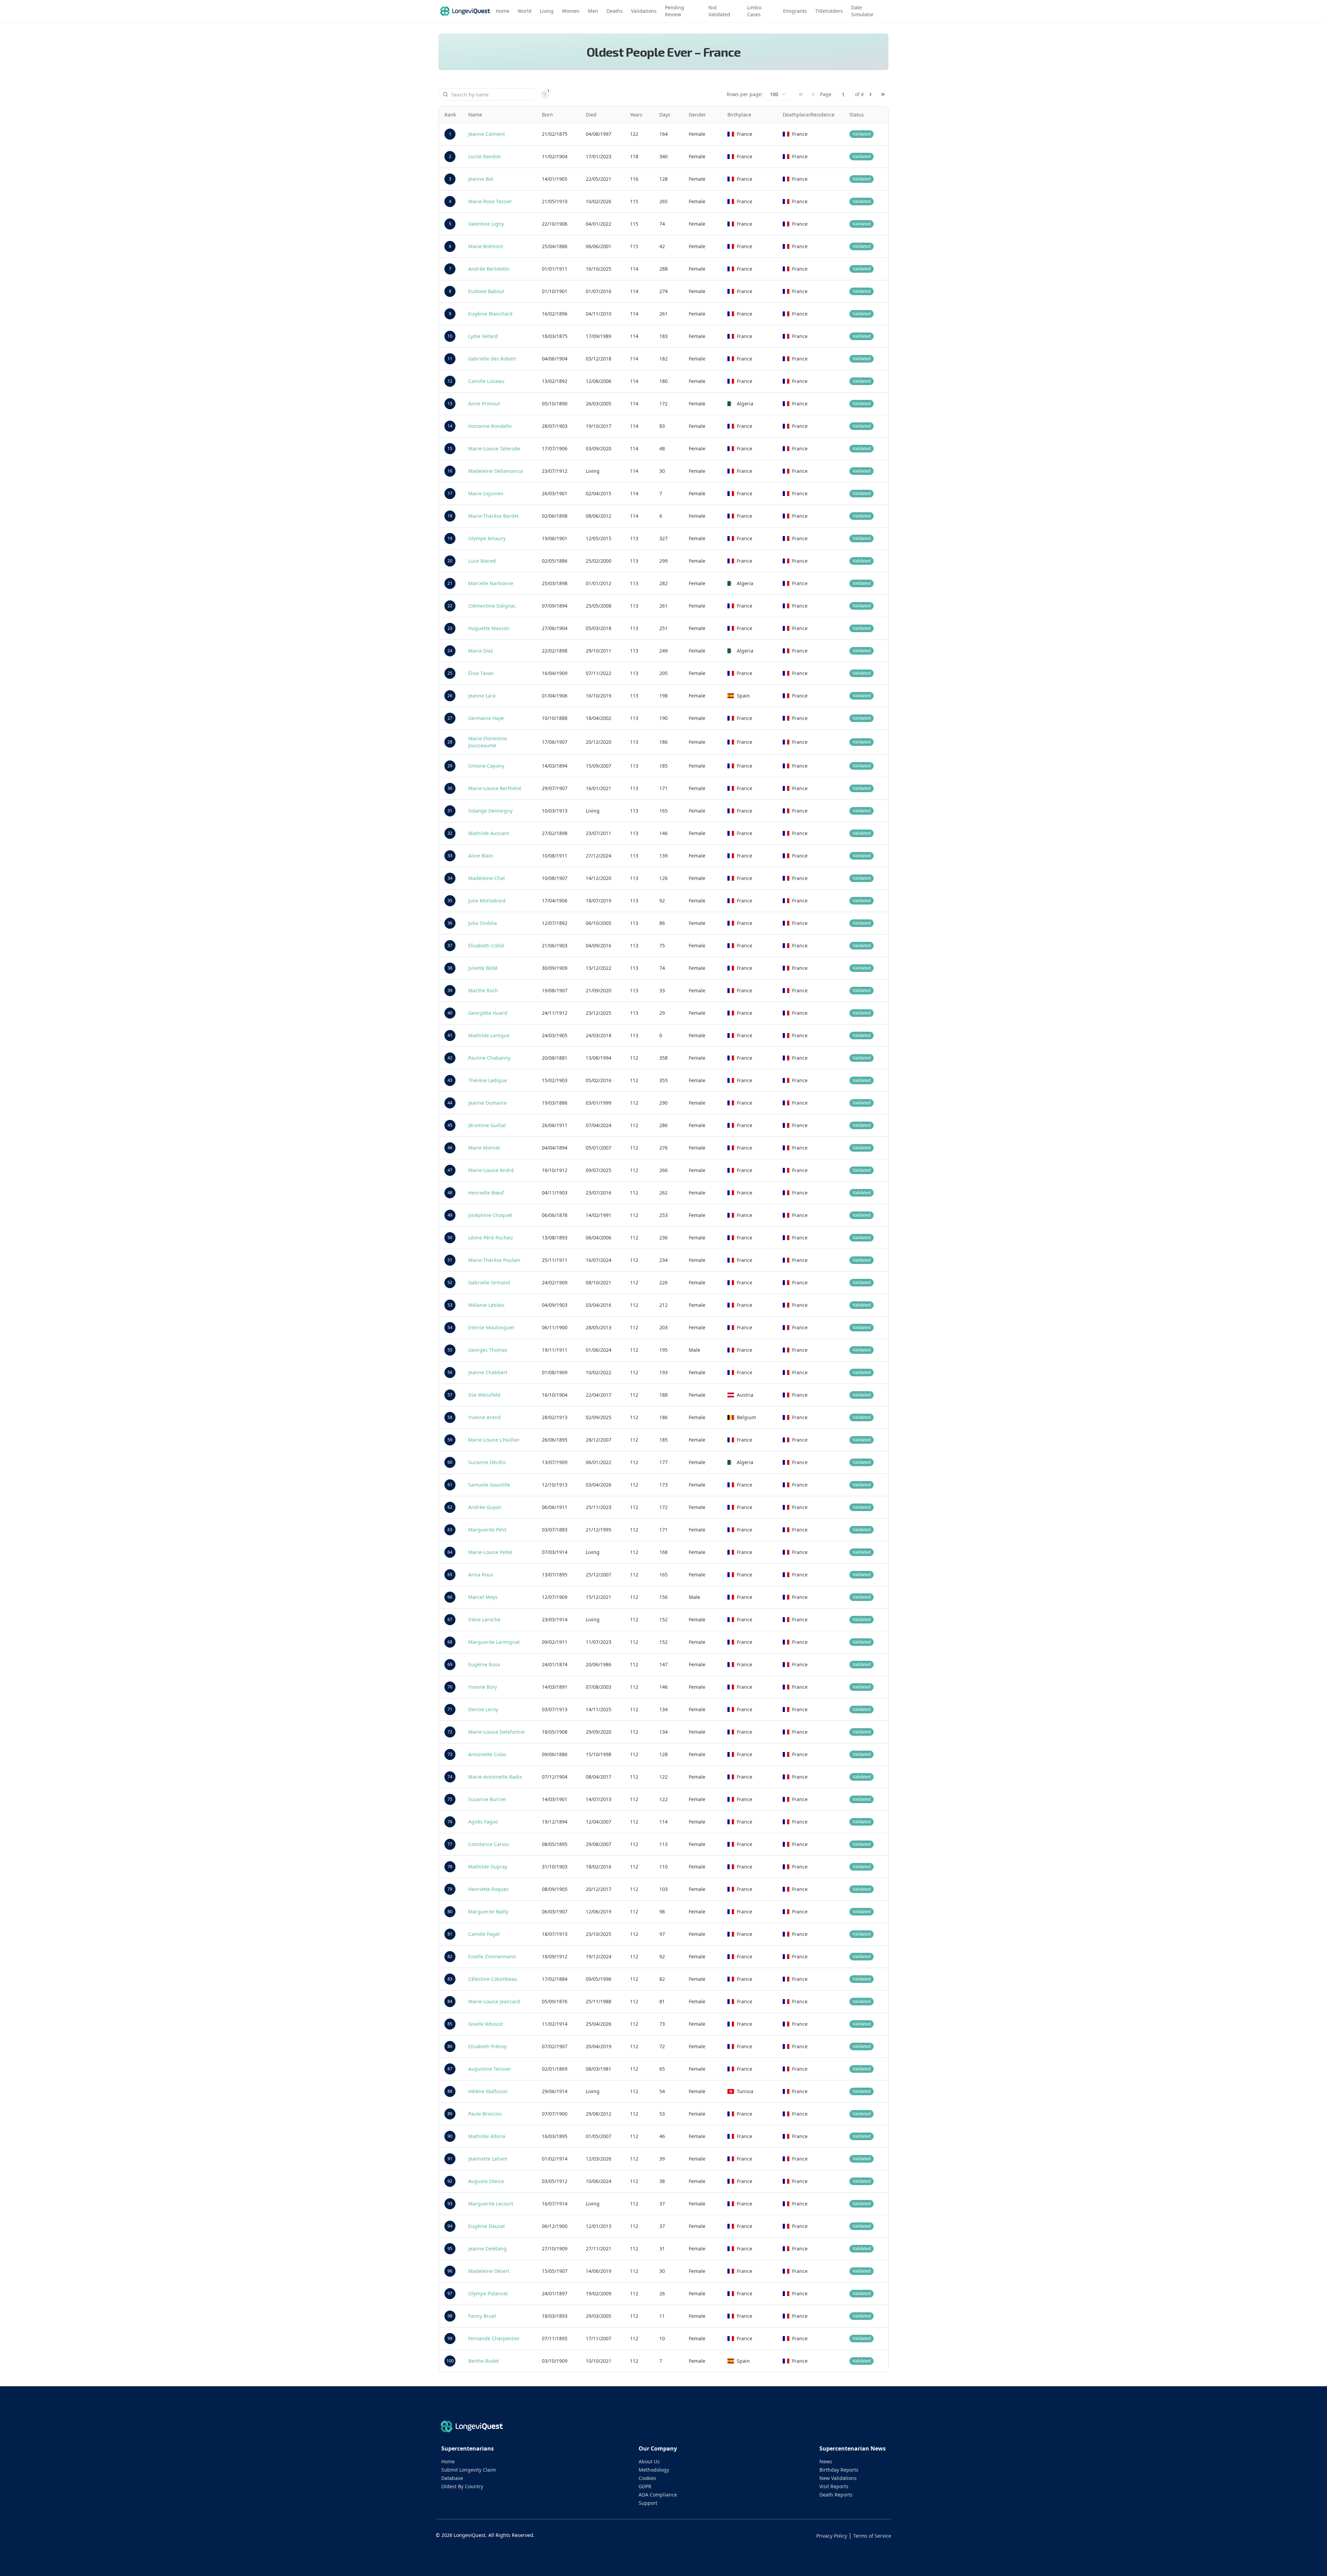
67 (450, 1619)
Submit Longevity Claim (469, 2470)
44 (450, 1103)
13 (450, 404)
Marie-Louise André (491, 1170)
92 (450, 2181)
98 (450, 2316)
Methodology (654, 2470)
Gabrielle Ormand (489, 1282)
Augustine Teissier (490, 2069)
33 (450, 856)
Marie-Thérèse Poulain (494, 1260)
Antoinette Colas (487, 1754)
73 (450, 1754)
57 (450, 1395)
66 (450, 1597)
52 (450, 1282)
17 (450, 493)
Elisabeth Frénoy (487, 2046)
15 (450, 448)
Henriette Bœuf (486, 1193)
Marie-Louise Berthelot (495, 788)
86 (450, 2046)
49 (450, 1215)
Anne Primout (484, 404)
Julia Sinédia (483, 923)
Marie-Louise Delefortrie (496, 1732)
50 (450, 1238)
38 (450, 968)
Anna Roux (481, 1575)
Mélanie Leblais (486, 1305)
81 (450, 1934)
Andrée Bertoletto (489, 269)
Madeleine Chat (487, 878)
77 (450, 1844)
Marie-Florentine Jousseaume (488, 742)
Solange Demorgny (490, 811)
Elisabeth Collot (486, 945)
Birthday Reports (839, 2470)
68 (450, 1642)
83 (450, 1979)
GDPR (645, 2486)
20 (450, 561)
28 (450, 742)
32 (450, 833)
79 (450, 1889)
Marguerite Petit (487, 1530)
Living (547, 11)
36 (450, 923)
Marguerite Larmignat (494, 1642)
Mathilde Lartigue (489, 1035)
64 (450, 1552)
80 (450, 1912)
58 (450, 1417)
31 (450, 811)
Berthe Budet (484, 2361)
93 (450, 2204)
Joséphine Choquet (490, 1215)
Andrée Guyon (485, 1507)
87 (450, 2069)
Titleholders (829, 11)
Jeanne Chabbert (488, 1372)
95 (450, 2249)
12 (450, 381)
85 (450, 2024)
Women (571, 11)
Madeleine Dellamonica (496, 471)
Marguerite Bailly (488, 1912)
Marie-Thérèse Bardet (493, 516)
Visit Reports (834, 2486)
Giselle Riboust (486, 2024)
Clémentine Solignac (492, 606)
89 (450, 2114)
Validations (644, 11)
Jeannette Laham (488, 2159)
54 (450, 1327)
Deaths (615, 11)
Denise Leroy (483, 1709)
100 (450, 2361)
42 (450, 1058)
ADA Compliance (658, 2495)
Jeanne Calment (487, 134)
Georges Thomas (488, 1350)
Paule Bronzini (485, 2114)
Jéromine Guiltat (487, 1125)
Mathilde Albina (487, 2136)
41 (450, 1035)
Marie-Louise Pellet (490, 1552)
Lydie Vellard (483, 336)
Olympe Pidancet (488, 2293)
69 (450, 1664)
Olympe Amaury (487, 538)
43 (450, 1080)
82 (450, 1956)
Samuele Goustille (489, 1485)
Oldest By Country (462, 2486)
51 (450, 1260)
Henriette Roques (488, 1889)
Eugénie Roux (484, 1664)
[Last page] (883, 94)
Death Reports (836, 2495)
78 (450, 1867)
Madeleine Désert (489, 2271)
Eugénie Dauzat (487, 2226)
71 (450, 1709)
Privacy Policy (832, 2536)
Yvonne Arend (484, 1417)
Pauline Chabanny (489, 1058)
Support (648, 2503)
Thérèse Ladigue (488, 1080)
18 (450, 516)
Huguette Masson (489, 628)
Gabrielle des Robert (492, 359)
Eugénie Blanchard (490, 314)
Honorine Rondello (490, 426)
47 (450, 1170)
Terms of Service (872, 2536)
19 (450, 538)
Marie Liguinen (486, 493)
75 (450, 1799)
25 (450, 673)
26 (450, 696)
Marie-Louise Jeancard (494, 2001)
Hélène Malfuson (488, 2091)
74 (450, 1777)
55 (450, 1350)
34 (450, 878)
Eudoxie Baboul (486, 291)
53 (450, 1305)
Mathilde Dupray (488, 1867)
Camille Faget (484, 1934)
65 (450, 1575)
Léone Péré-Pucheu (491, 1238)
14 (450, 426)
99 (450, 2338)
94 (450, 2226)
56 (450, 1372)
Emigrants (795, 11)
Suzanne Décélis (487, 1462)
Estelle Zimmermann (492, 1956)
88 (450, 2091)
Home (503, 11)
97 (450, 2293)
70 (450, 1687)
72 (450, 1732)
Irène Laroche (484, 1619)
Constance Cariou (489, 1844)
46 (450, 1148)
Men (593, 11)
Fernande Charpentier (494, 2338)
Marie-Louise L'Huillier (494, 1440)
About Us (649, 2461)
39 (450, 990)
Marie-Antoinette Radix (495, 1777)
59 (450, 1440)
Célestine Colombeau (493, 1979)
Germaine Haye (486, 718)
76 (450, 1822)
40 (450, 1013)
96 (450, 2271)
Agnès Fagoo (483, 1822)
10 (450, 336)
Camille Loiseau (486, 381)
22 (450, 606)
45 (450, 1125)
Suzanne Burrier (487, 1799)
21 (450, 583)
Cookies (647, 2478)
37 (450, 945)
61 (450, 1485)
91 (450, 2159)
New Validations (838, 2478)
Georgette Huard (488, 1013)
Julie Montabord (487, 901)
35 (450, 901)
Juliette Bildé (483, 968)
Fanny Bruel (482, 2316)
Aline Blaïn (481, 856)
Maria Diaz (481, 651)
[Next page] (870, 94)
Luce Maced (482, 561)
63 (450, 1530)
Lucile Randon (485, 156)
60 (450, 1462)
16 (450, 471)
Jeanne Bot (481, 179)
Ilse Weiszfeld (484, 1395)
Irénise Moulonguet (491, 1327)
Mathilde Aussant (489, 833)
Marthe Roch (483, 990)
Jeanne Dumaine (487, 1103)
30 (450, 788)
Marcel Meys (483, 1597)
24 (450, 651)
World (525, 11)
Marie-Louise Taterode (494, 448)
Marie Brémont (486, 246)
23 (450, 628)
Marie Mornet (484, 1148)
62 (450, 1507)
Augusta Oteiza (486, 2181)
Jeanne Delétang (487, 2249)
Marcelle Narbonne (491, 583)
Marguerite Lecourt (491, 2204)
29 (450, 766)
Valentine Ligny (486, 224)
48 (450, 1193)
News (826, 2461)
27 (450, 718)
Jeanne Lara (482, 696)
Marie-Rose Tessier (490, 201)
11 (450, 359)
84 (450, 2001)
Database (452, 2478)
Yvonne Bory (483, 1687)
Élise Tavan (481, 673)
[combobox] (778, 94)
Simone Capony (486, 766)
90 (450, 2136)
